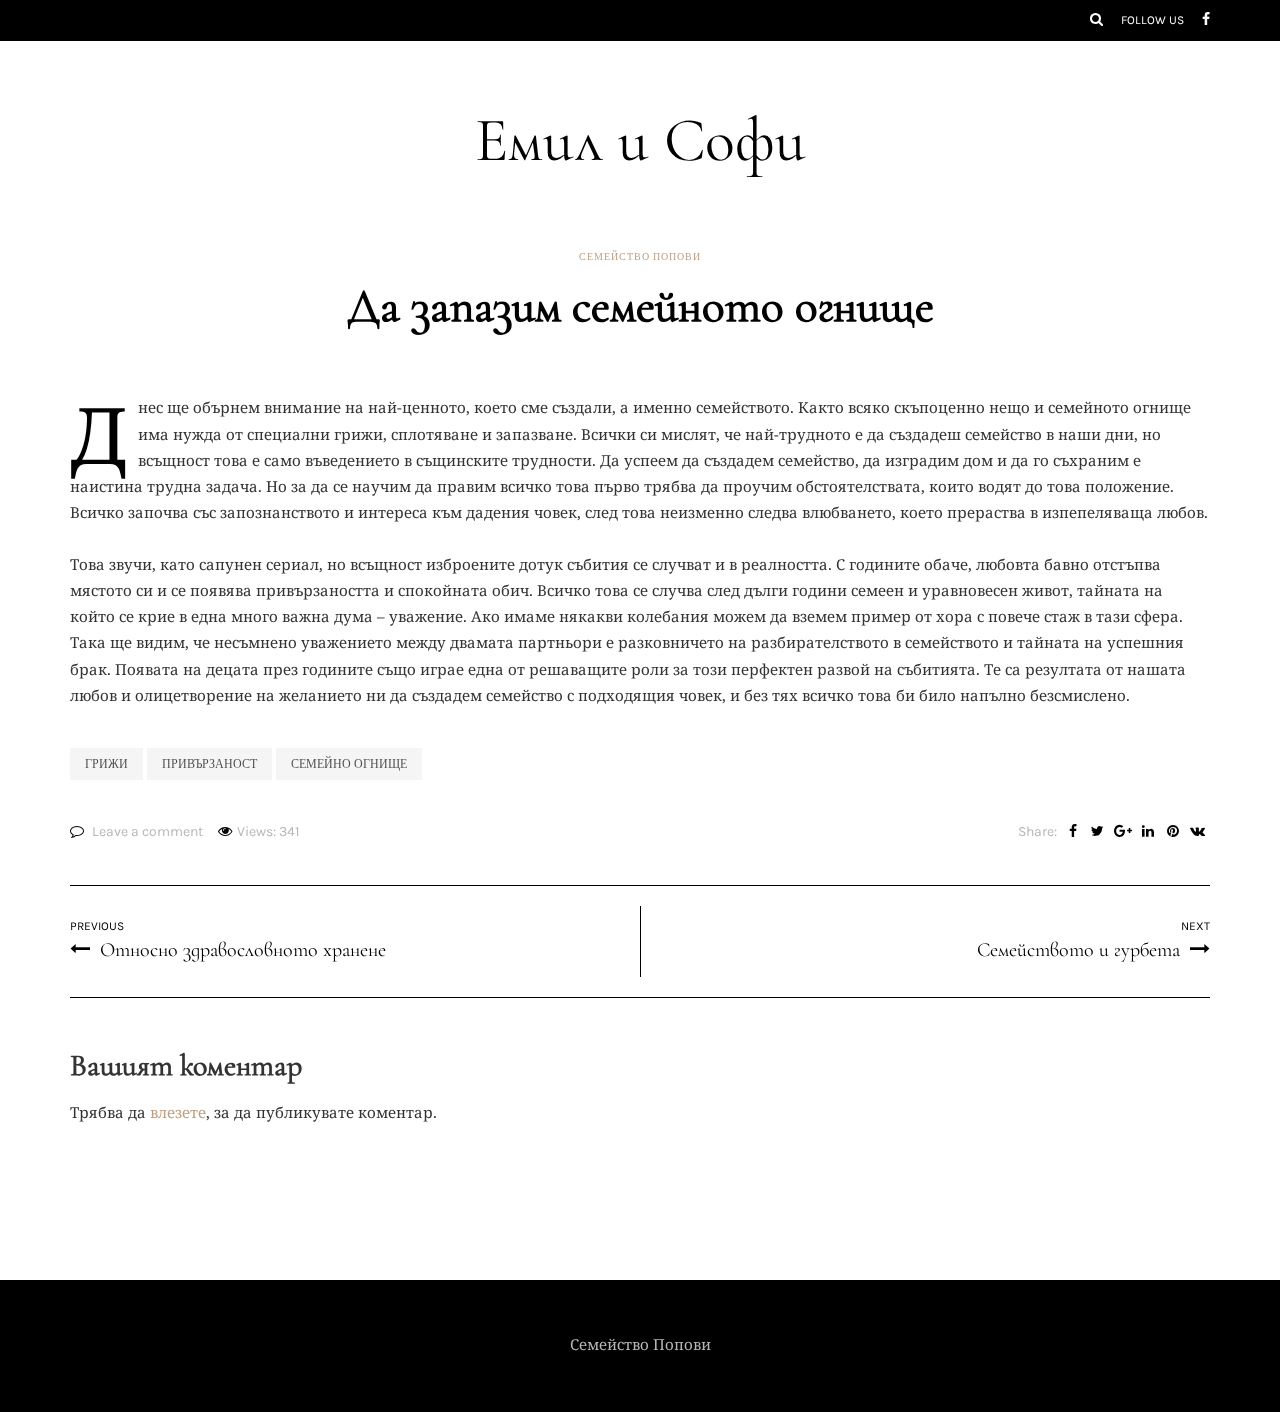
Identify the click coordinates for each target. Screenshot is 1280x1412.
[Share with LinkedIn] (1147, 832)
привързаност (209, 764)
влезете (178, 1112)
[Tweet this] (1097, 832)
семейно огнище (349, 764)
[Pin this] (1172, 832)
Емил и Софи (640, 140)
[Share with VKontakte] (1197, 832)
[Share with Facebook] (1072, 832)
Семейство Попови (640, 257)
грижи (106, 764)
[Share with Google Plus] (1122, 832)
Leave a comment (147, 831)
